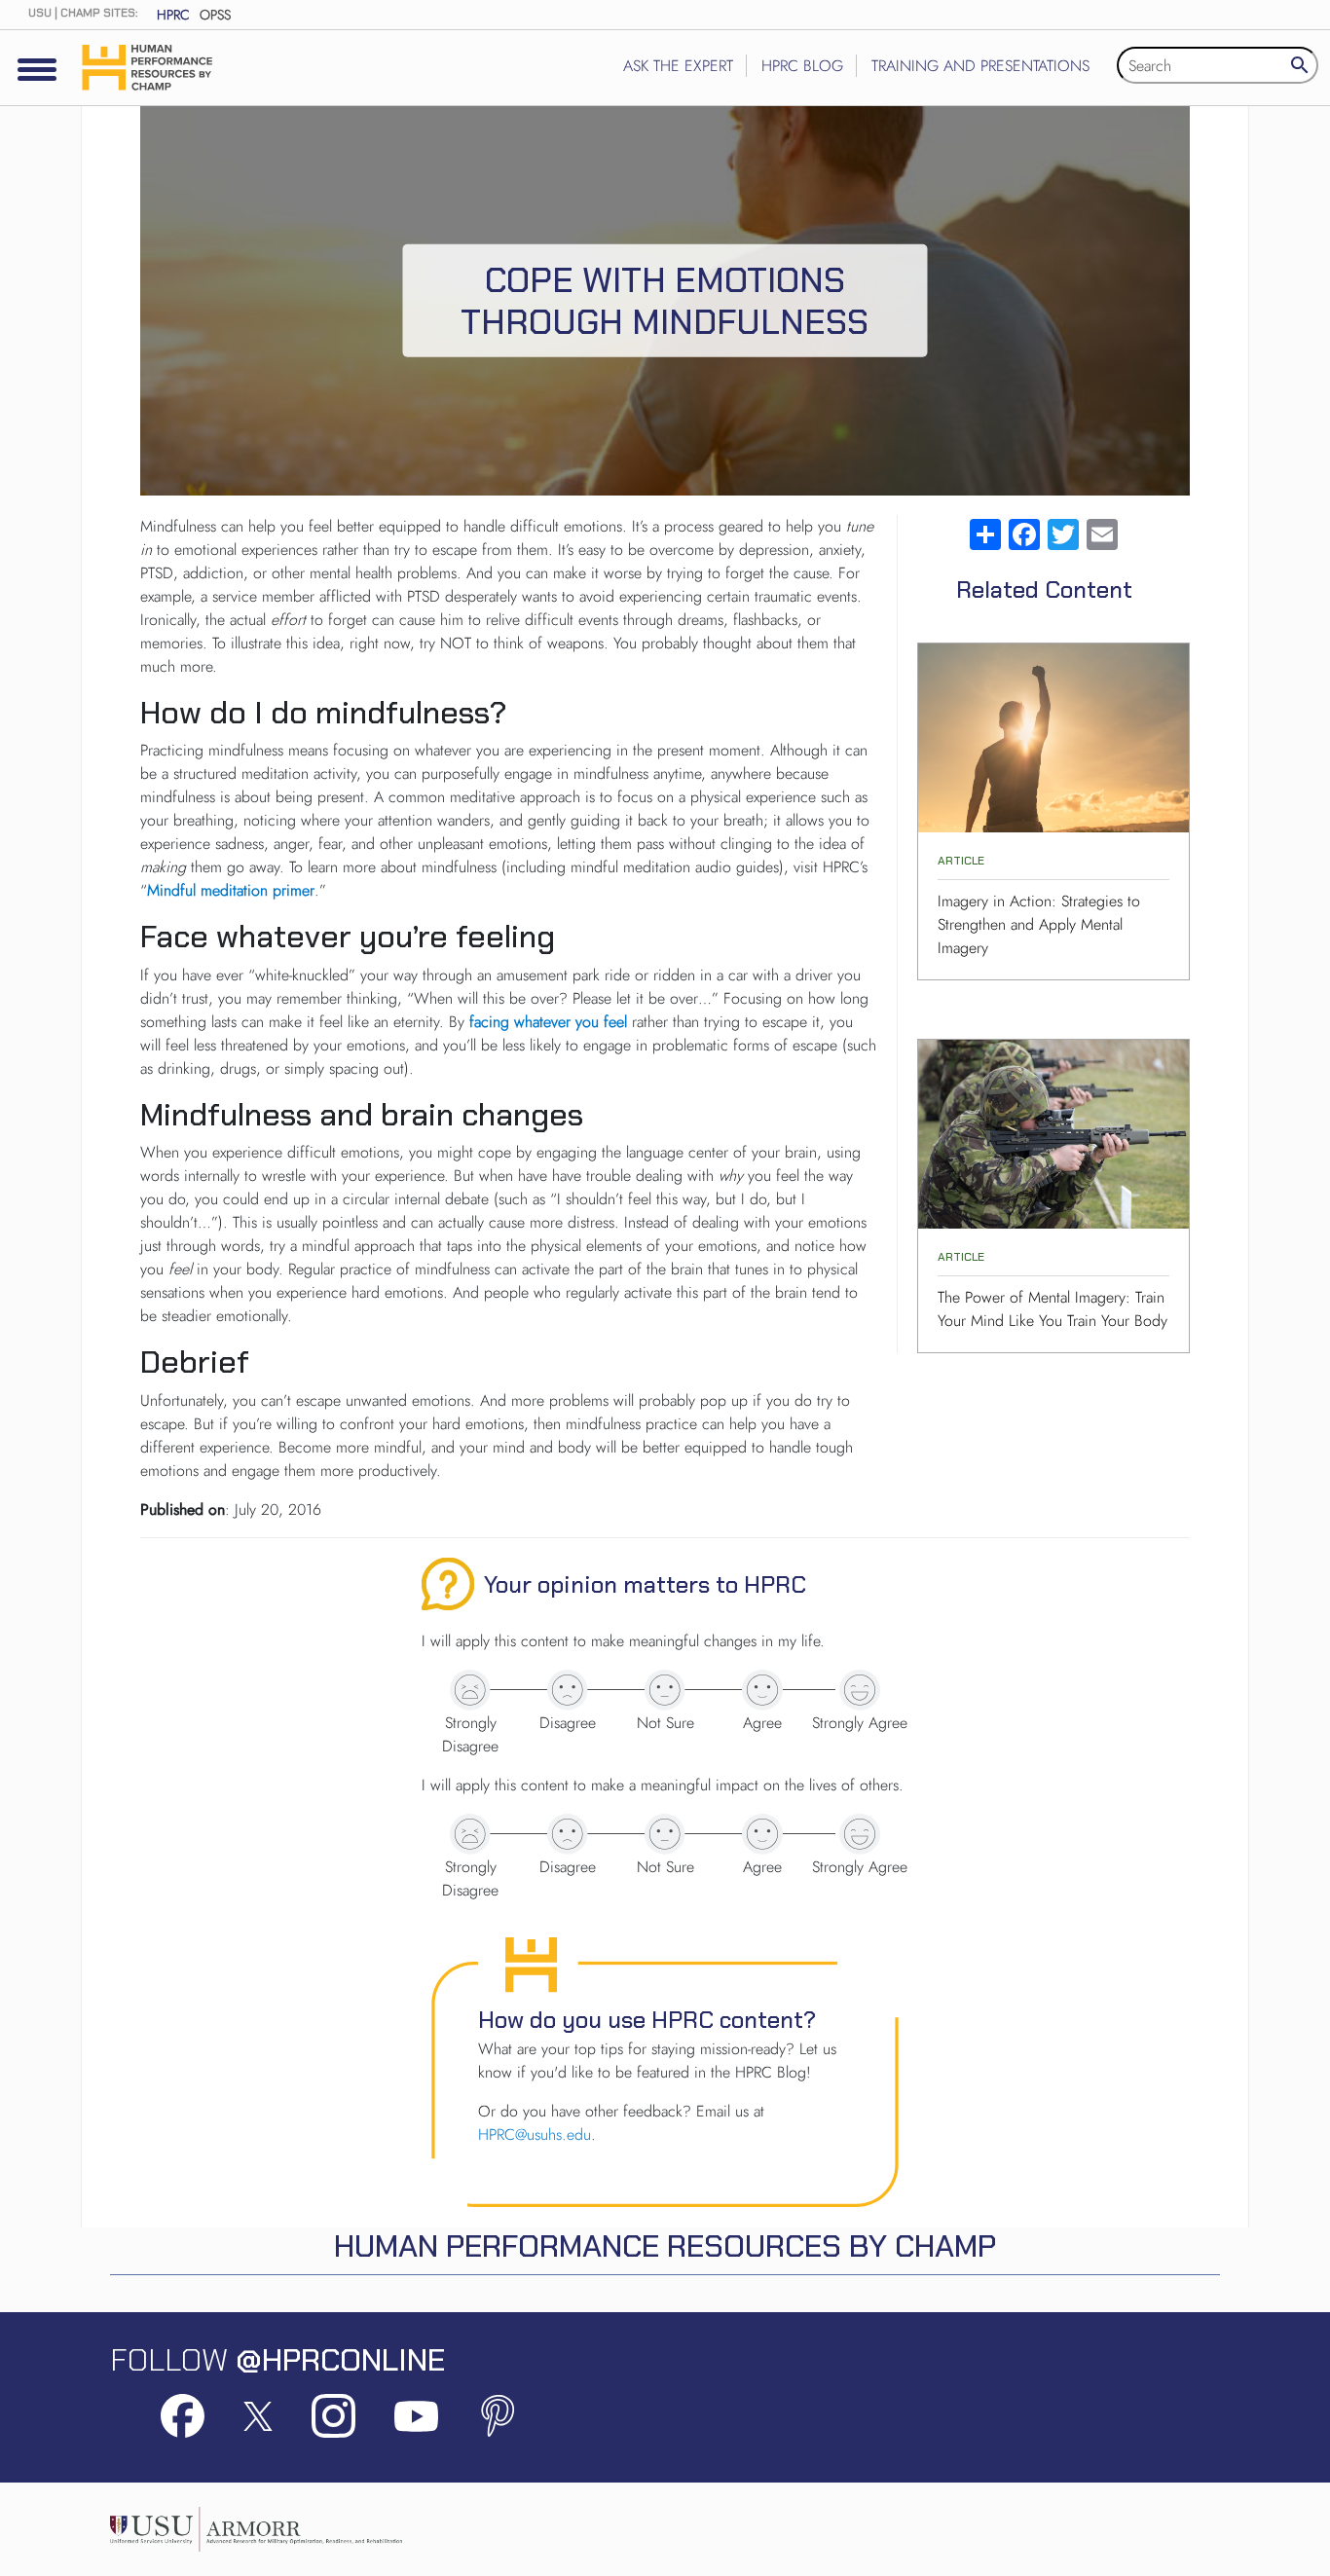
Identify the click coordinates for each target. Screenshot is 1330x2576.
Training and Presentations (980, 66)
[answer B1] (470, 1834)
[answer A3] (665, 1690)
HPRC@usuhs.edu (535, 2134)
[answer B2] (568, 1834)
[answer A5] (860, 1690)
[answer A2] (568, 1690)
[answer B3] (665, 1834)
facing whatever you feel (548, 1022)
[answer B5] (860, 1834)
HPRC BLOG (802, 66)
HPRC (173, 15)
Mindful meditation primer (231, 890)
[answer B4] (762, 1834)
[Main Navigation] (37, 69)
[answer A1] (470, 1690)
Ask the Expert (678, 66)
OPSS (215, 15)
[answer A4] (762, 1690)
